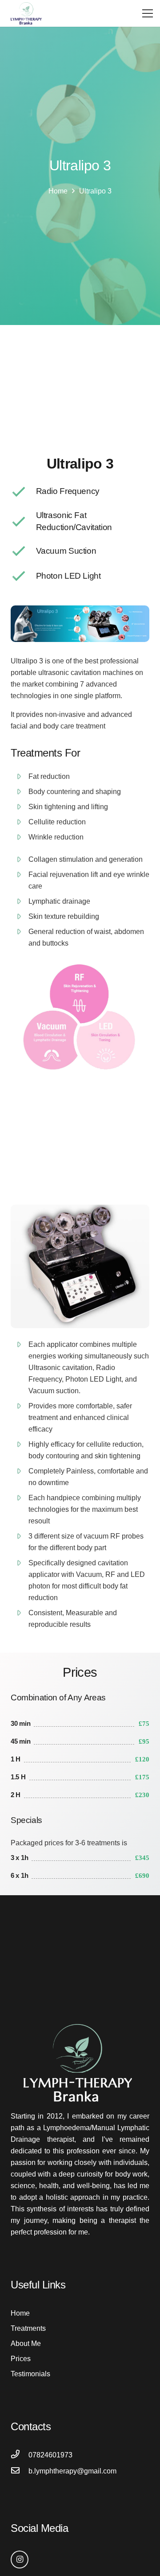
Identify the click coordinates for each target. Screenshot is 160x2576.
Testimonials (30, 2374)
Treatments (28, 2328)
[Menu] (148, 13)
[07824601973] (20, 2455)
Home (20, 2313)
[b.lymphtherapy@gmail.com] (20, 2471)
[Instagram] (20, 2560)
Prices (21, 2359)
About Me (26, 2344)
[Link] (27, 13)
